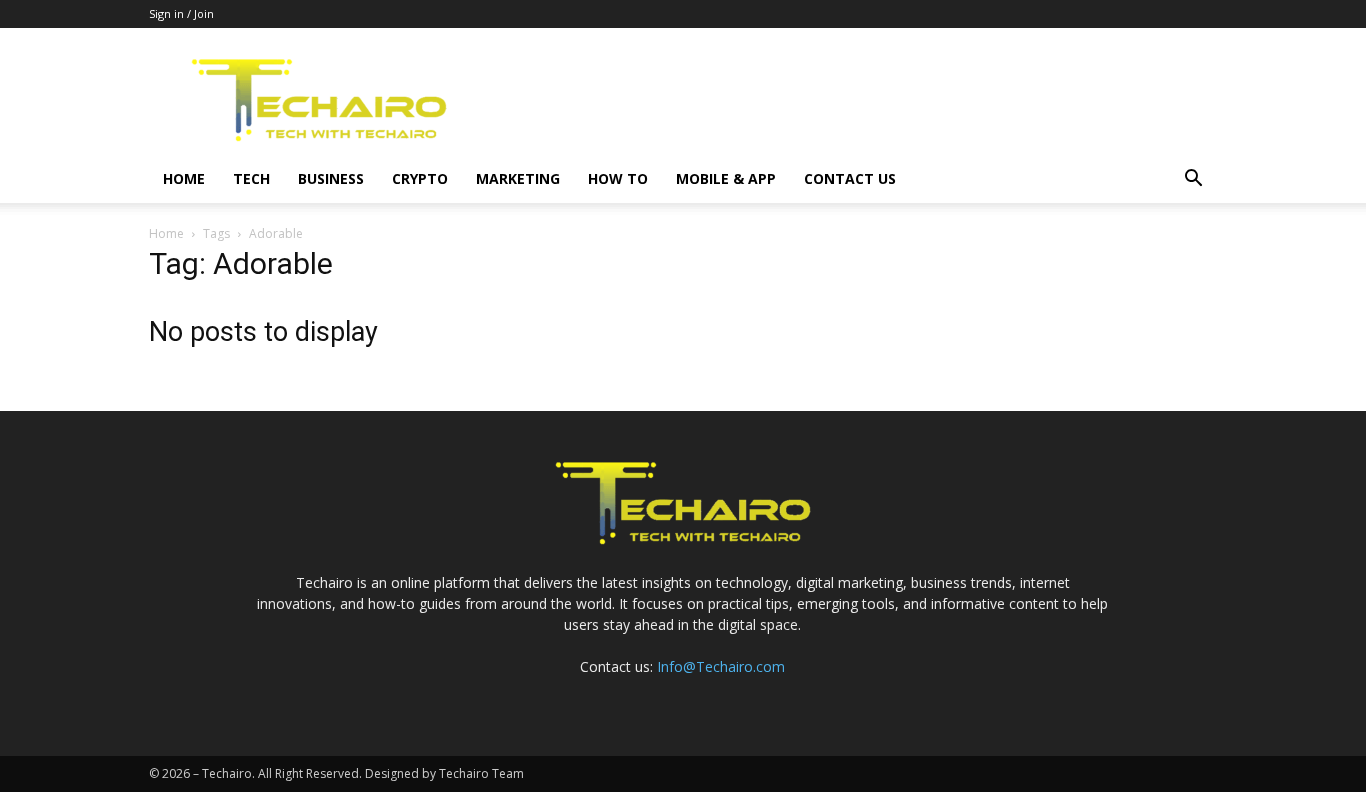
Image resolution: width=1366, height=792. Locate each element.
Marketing (518, 178)
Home (184, 178)
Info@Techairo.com (721, 666)
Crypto (420, 178)
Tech (251, 178)
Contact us (850, 178)
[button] (1193, 180)
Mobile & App (726, 178)
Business (331, 178)
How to (618, 178)
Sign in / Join (181, 13)
